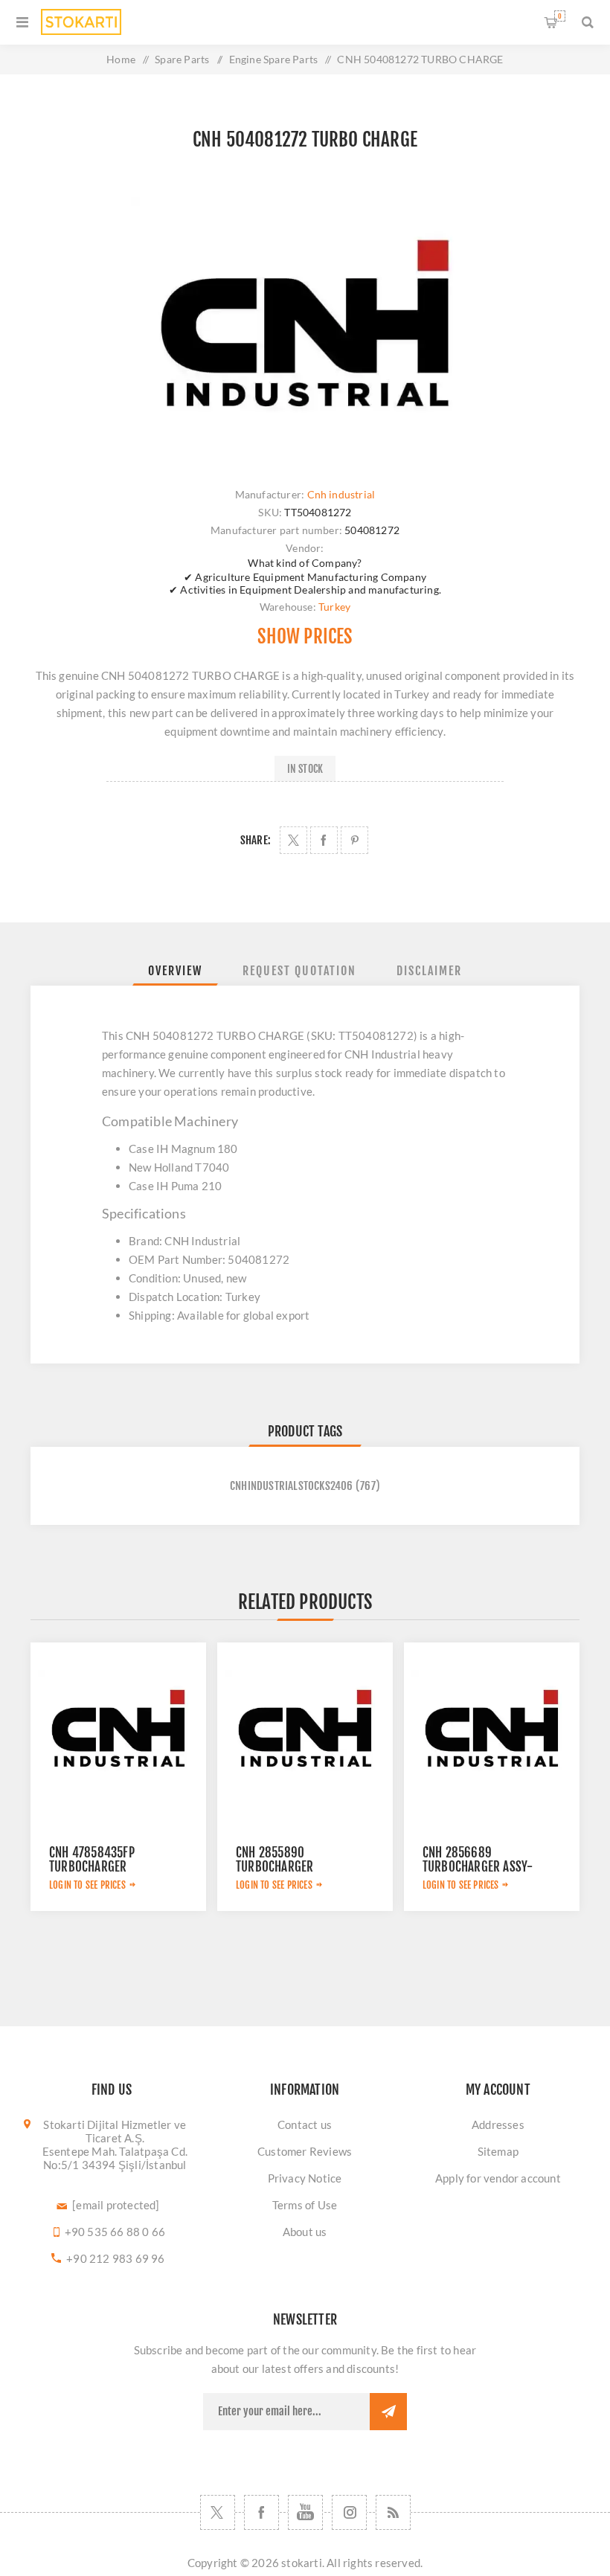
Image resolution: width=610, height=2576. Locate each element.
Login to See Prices (87, 1885)
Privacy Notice (305, 2178)
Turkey (334, 607)
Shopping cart (560, 16)
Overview (175, 971)
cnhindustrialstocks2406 (292, 1486)
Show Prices (305, 636)
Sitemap (498, 2151)
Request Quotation (299, 971)
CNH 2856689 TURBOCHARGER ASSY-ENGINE (478, 1867)
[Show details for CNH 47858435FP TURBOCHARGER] (118, 1730)
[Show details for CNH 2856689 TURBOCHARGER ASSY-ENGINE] (492, 1730)
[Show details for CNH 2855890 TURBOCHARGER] (305, 1730)
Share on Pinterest (354, 840)
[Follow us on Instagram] (349, 2512)
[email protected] (116, 2205)
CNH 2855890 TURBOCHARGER (274, 1860)
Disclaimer (429, 971)
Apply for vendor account (498, 2178)
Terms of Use (305, 2205)
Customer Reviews (305, 2151)
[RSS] (393, 2512)
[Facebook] (261, 2512)
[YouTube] (305, 2512)
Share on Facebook (324, 840)
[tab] (175, 971)
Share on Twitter (293, 840)
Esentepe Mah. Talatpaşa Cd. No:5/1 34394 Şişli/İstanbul (115, 2158)
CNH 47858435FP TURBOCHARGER (92, 1860)
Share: (256, 840)
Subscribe (388, 2412)
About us (305, 2232)
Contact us (305, 2124)
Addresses (498, 2124)
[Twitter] (218, 2512)
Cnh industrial (341, 494)
